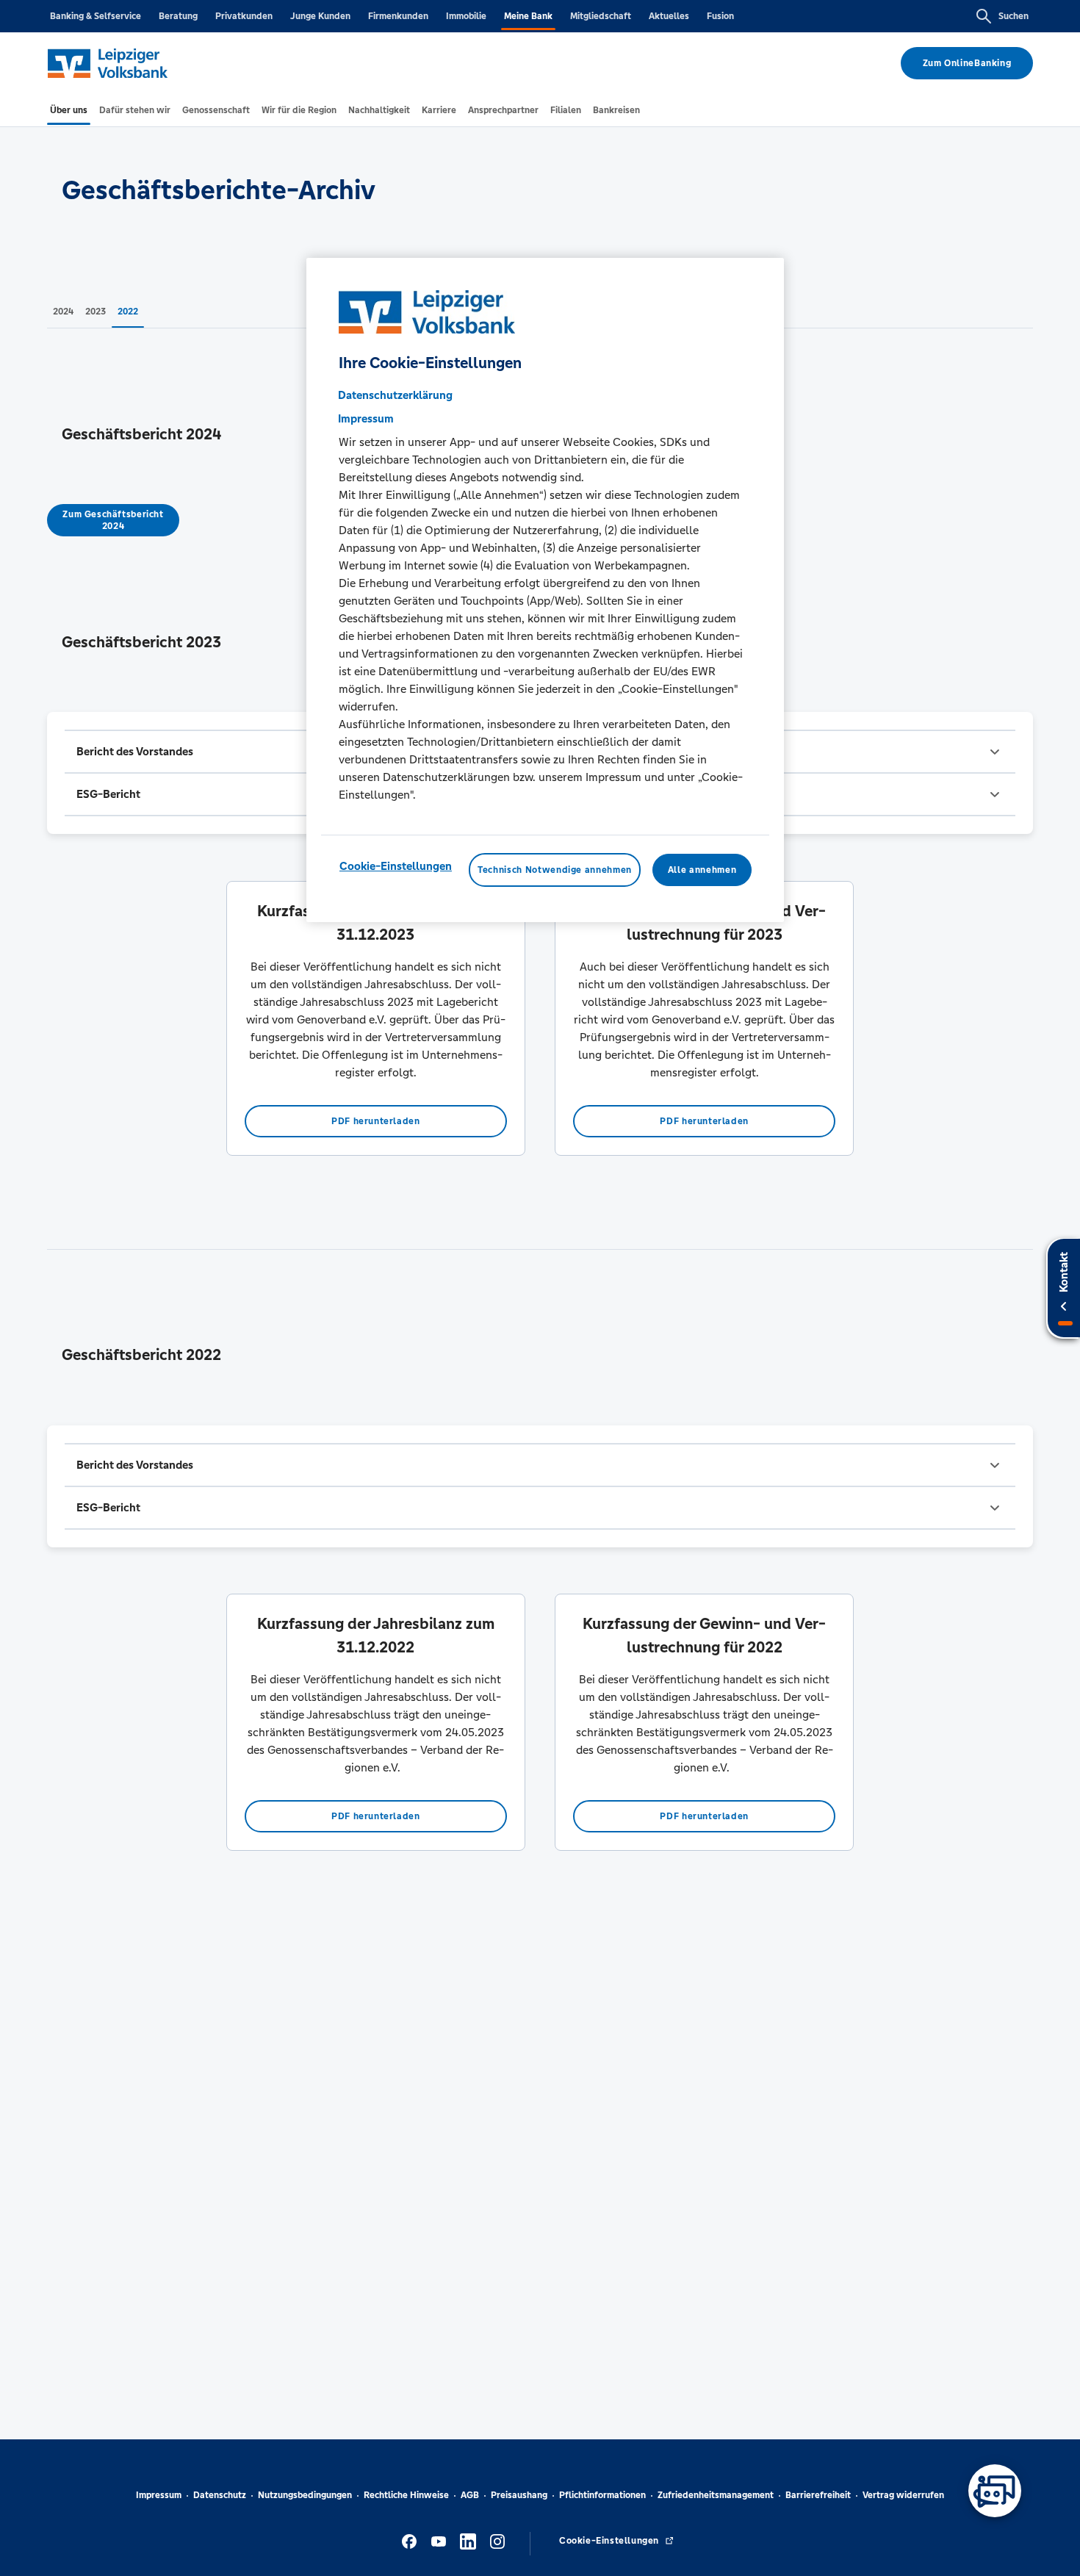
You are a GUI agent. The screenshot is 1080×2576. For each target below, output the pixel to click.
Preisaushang (519, 2495)
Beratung (178, 16)
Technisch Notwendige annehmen (555, 870)
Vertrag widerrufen (903, 2495)
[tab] (69, 110)
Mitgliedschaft (601, 16)
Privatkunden (244, 16)
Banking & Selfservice (96, 16)
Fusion (720, 16)
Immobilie (466, 16)
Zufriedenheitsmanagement (716, 2495)
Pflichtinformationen (602, 2495)
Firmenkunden (398, 16)
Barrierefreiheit (818, 2495)
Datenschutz (220, 2495)
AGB (470, 2495)
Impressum (159, 2495)
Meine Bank (528, 16)
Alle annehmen (702, 870)
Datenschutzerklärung (395, 395)
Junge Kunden (320, 16)
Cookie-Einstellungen (396, 866)
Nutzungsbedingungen (305, 2495)
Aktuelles (669, 16)
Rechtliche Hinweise (406, 2495)
